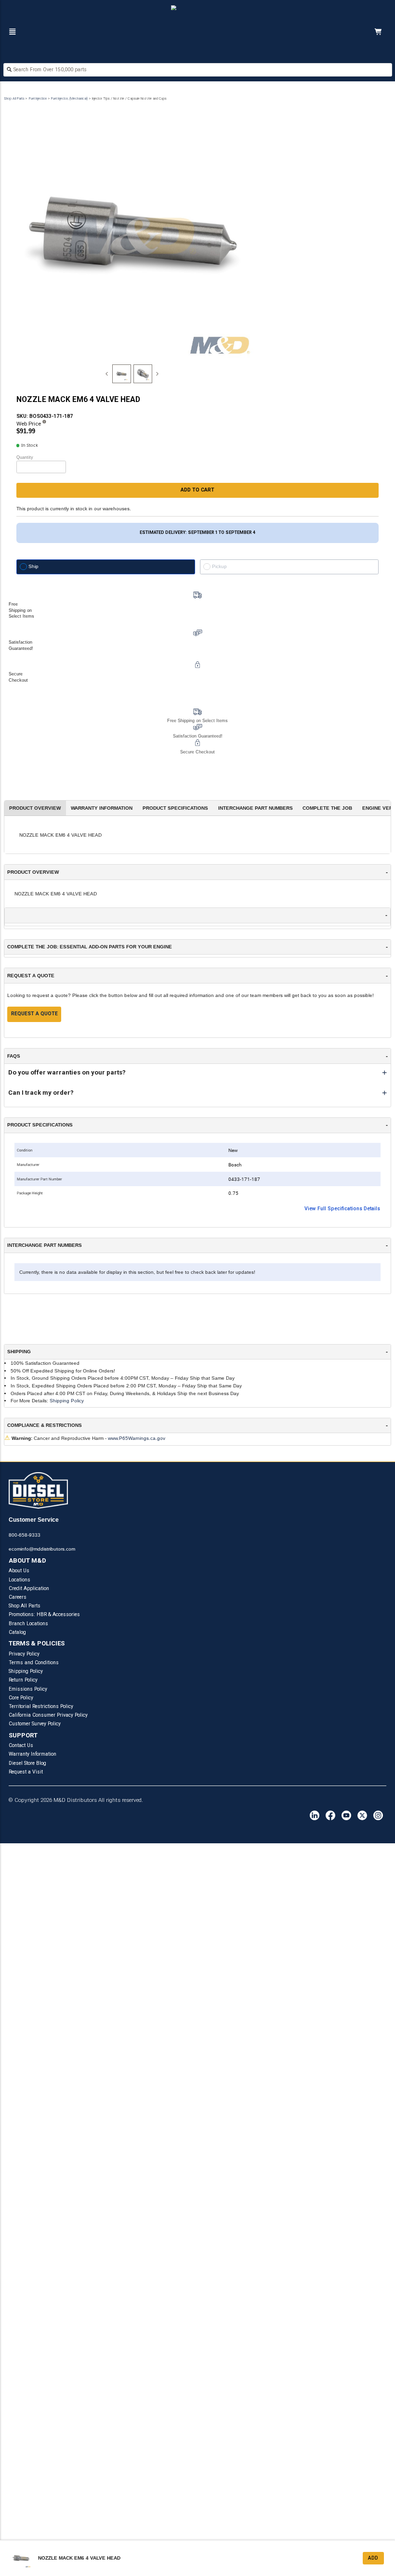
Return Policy (23, 1680)
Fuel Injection (38, 98)
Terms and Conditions (34, 1663)
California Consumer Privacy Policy (48, 1715)
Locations (20, 1580)
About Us (19, 1571)
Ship (33, 566)
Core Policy (21, 1698)
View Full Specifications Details (342, 1209)
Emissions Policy (28, 1689)
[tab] (122, 374)
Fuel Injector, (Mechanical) (69, 98)
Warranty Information (33, 1754)
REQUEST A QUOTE (34, 1014)
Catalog (17, 1632)
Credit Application (29, 1588)
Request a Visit (26, 1772)
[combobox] (198, 71)
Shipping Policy (67, 1401)
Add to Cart (197, 490)
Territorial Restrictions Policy (41, 1706)
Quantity (25, 457)
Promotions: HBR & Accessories (44, 1614)
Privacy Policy (24, 1654)
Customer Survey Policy (35, 1724)
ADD (373, 2558)
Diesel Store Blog (27, 1763)
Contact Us (21, 1745)
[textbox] (198, 70)
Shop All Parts (14, 98)
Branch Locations (28, 1624)
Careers (18, 1597)
